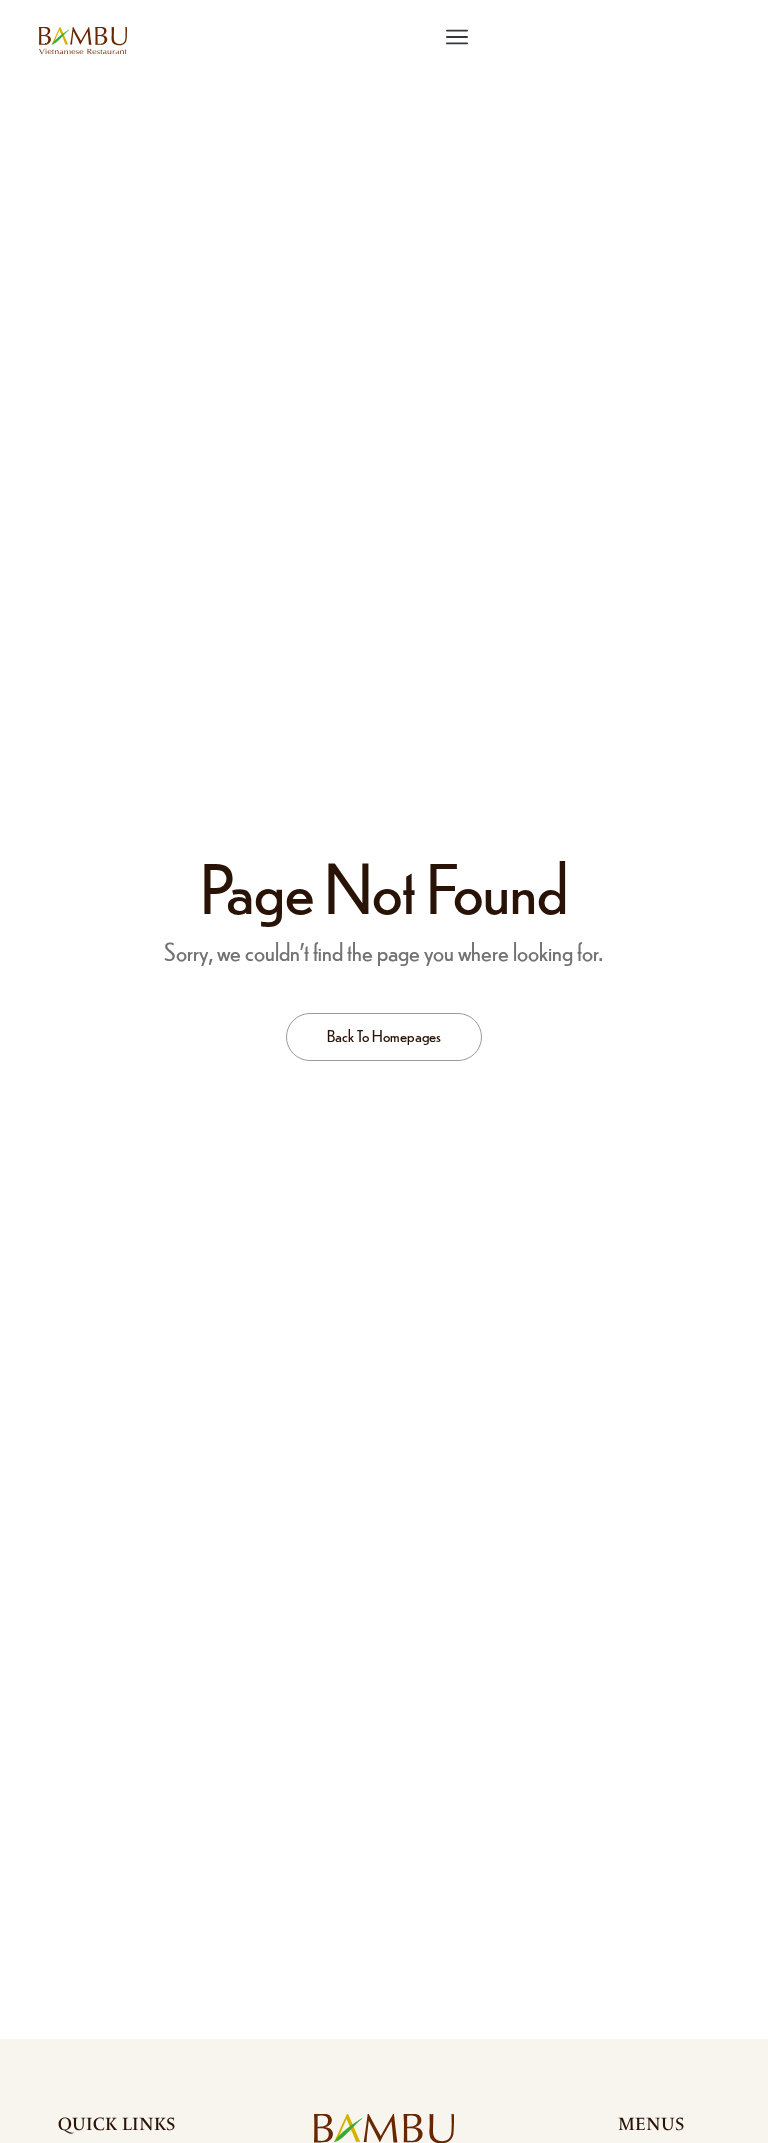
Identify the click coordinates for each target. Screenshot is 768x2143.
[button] (457, 37)
